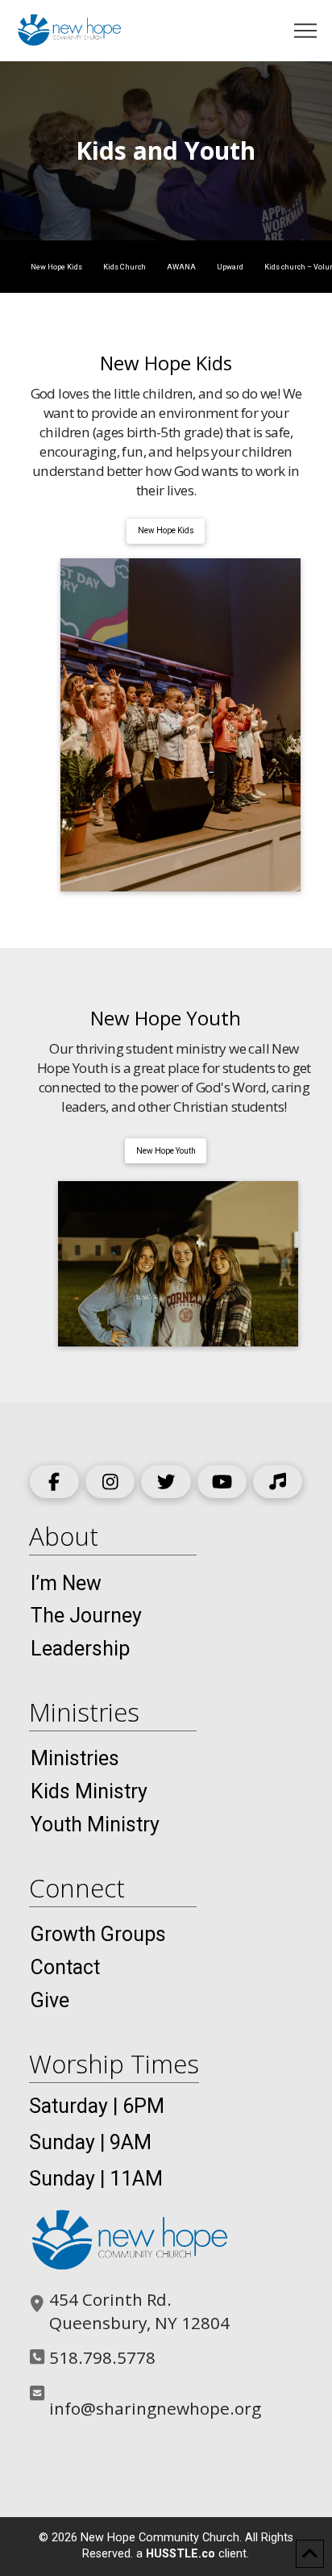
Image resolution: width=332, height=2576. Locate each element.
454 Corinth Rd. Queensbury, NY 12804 (139, 2311)
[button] (306, 31)
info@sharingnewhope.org (155, 2408)
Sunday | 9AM (90, 2142)
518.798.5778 (102, 2357)
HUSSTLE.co (181, 2554)
